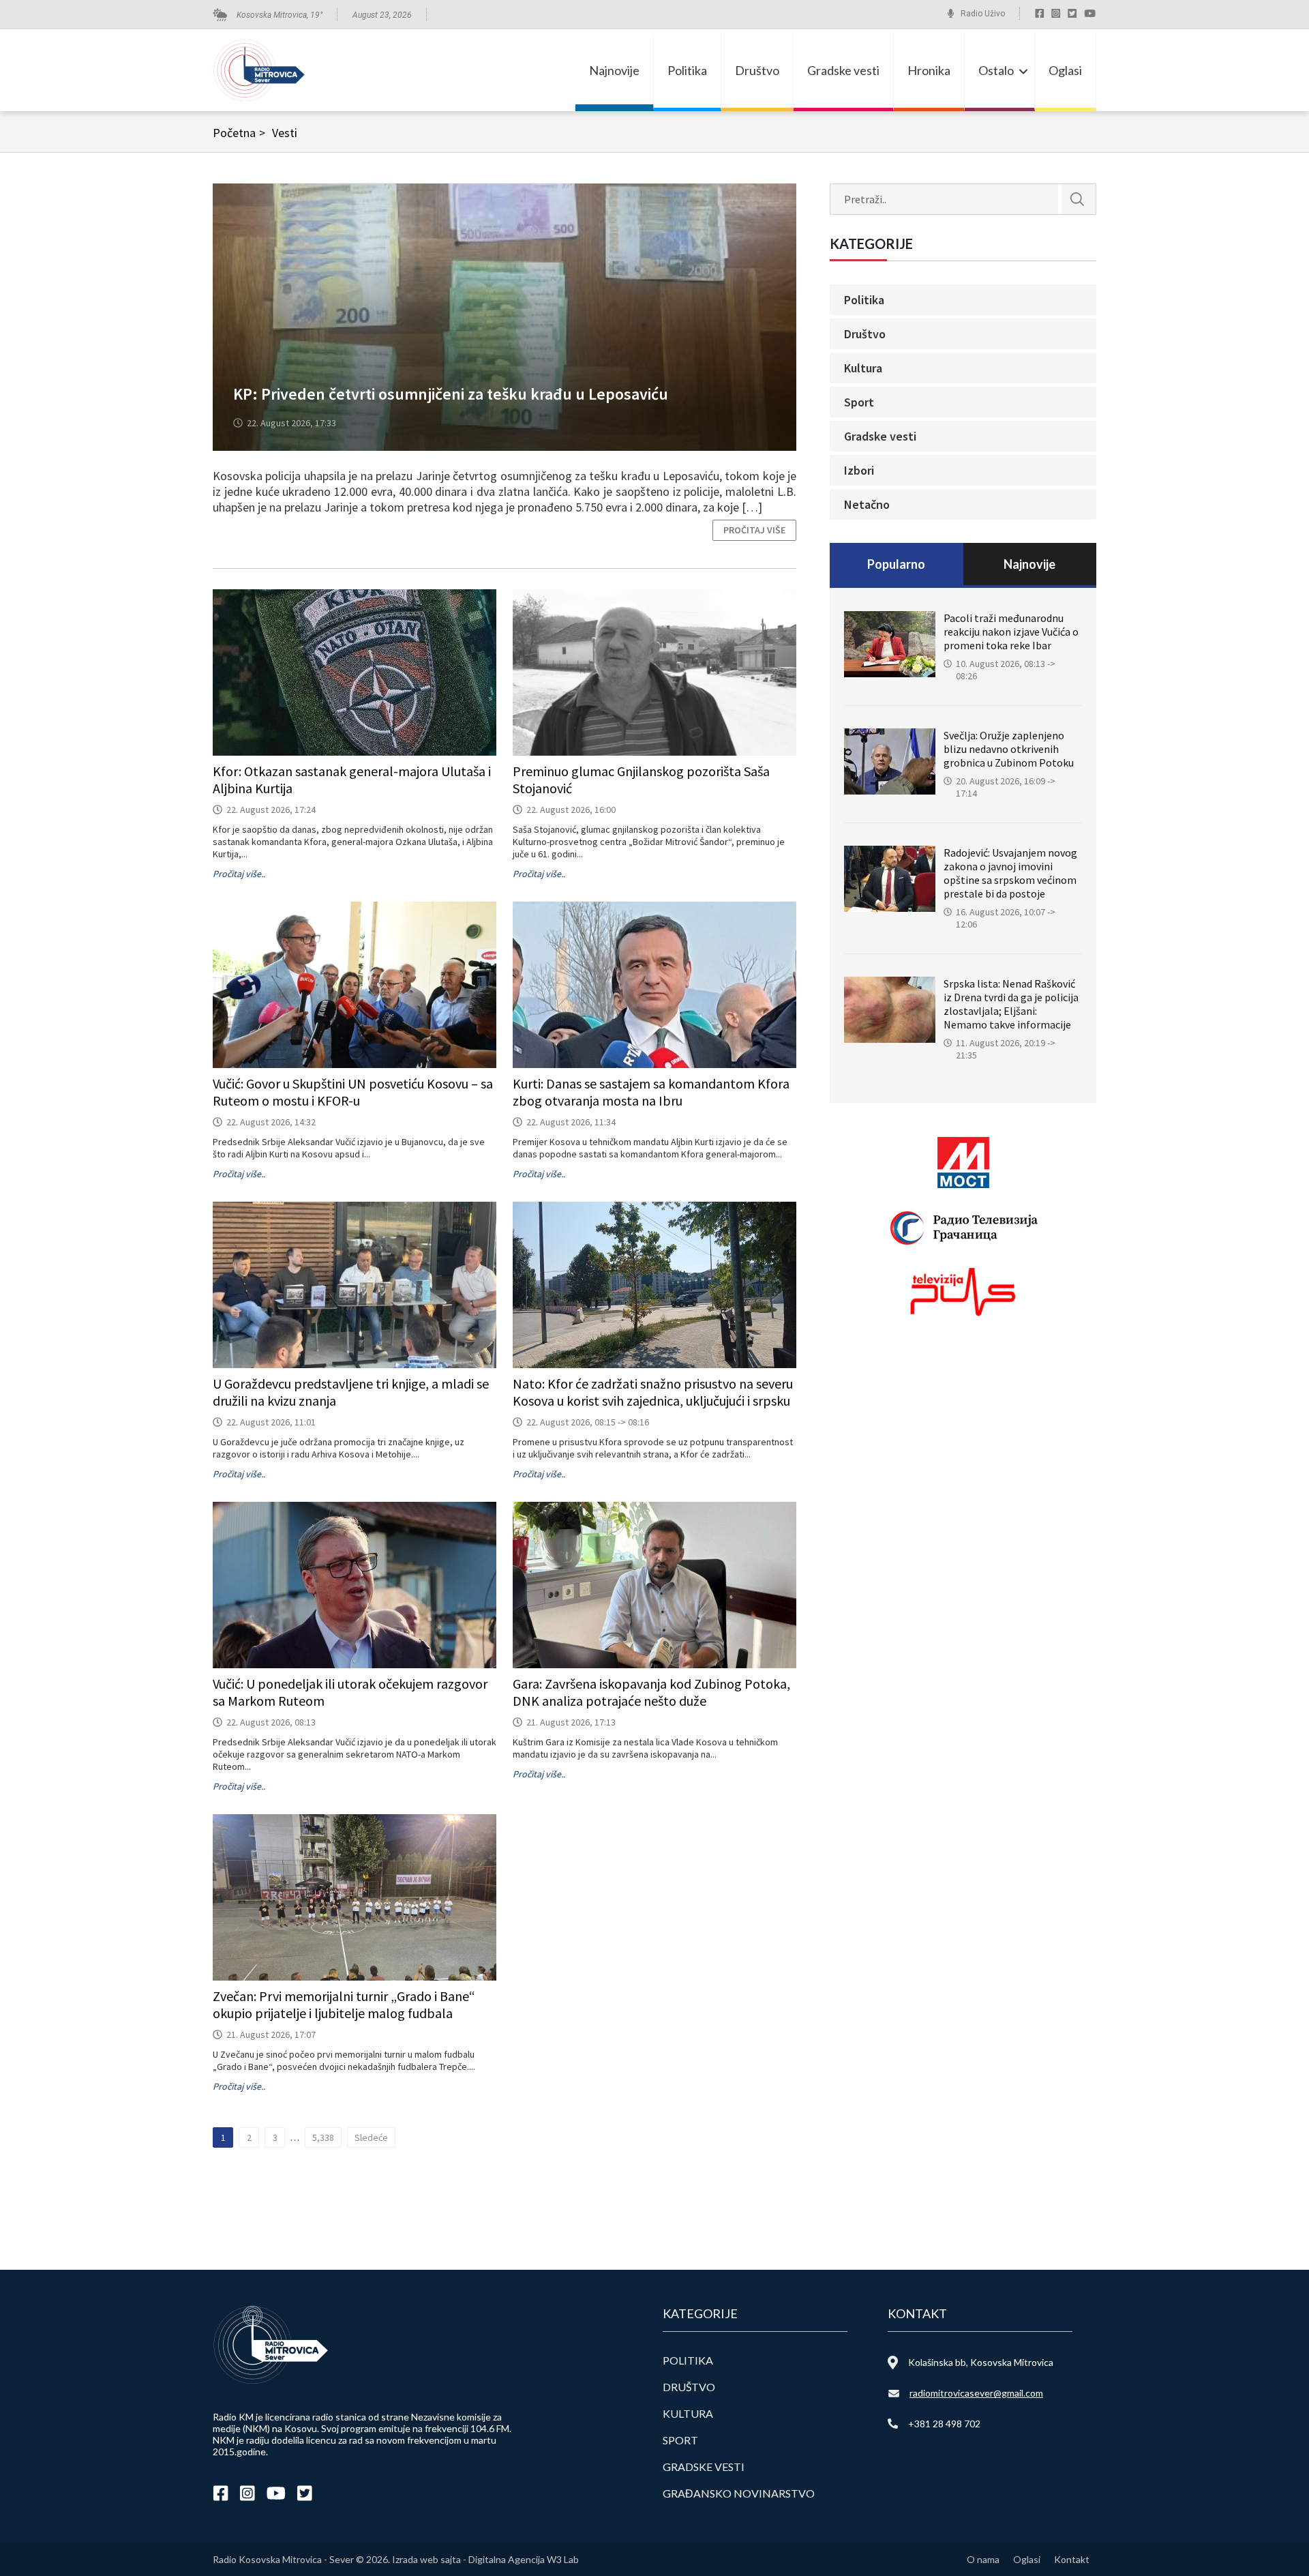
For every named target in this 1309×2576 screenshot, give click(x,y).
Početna (239, 133)
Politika (687, 70)
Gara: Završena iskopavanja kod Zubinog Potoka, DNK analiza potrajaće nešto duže (651, 1692)
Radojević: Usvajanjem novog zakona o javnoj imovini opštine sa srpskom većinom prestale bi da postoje (1010, 873)
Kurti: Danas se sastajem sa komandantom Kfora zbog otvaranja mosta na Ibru (651, 1092)
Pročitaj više (754, 530)
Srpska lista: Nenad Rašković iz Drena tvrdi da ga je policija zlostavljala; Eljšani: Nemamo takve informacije (1011, 1004)
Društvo (757, 70)
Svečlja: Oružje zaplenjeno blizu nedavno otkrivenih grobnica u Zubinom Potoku (1009, 749)
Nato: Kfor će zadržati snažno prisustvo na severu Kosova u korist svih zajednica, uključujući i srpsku (653, 1392)
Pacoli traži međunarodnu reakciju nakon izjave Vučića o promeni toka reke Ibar (1011, 632)
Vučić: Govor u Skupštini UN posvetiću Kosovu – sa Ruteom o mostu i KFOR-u (353, 1092)
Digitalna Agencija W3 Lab (524, 2559)
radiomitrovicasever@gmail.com (976, 2393)
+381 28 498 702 (944, 2424)
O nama (983, 2559)
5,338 (323, 2137)
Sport (859, 402)
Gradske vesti (843, 70)
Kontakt (1072, 2559)
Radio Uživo (983, 14)
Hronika (929, 70)
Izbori (859, 470)
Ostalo (996, 70)
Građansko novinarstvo (739, 2493)
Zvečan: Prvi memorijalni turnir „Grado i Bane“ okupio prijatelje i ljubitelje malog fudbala (344, 2004)
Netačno (867, 504)
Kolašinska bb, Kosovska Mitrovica (981, 2362)
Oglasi (1065, 70)
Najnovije (614, 70)
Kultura (863, 368)
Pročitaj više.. (239, 874)
